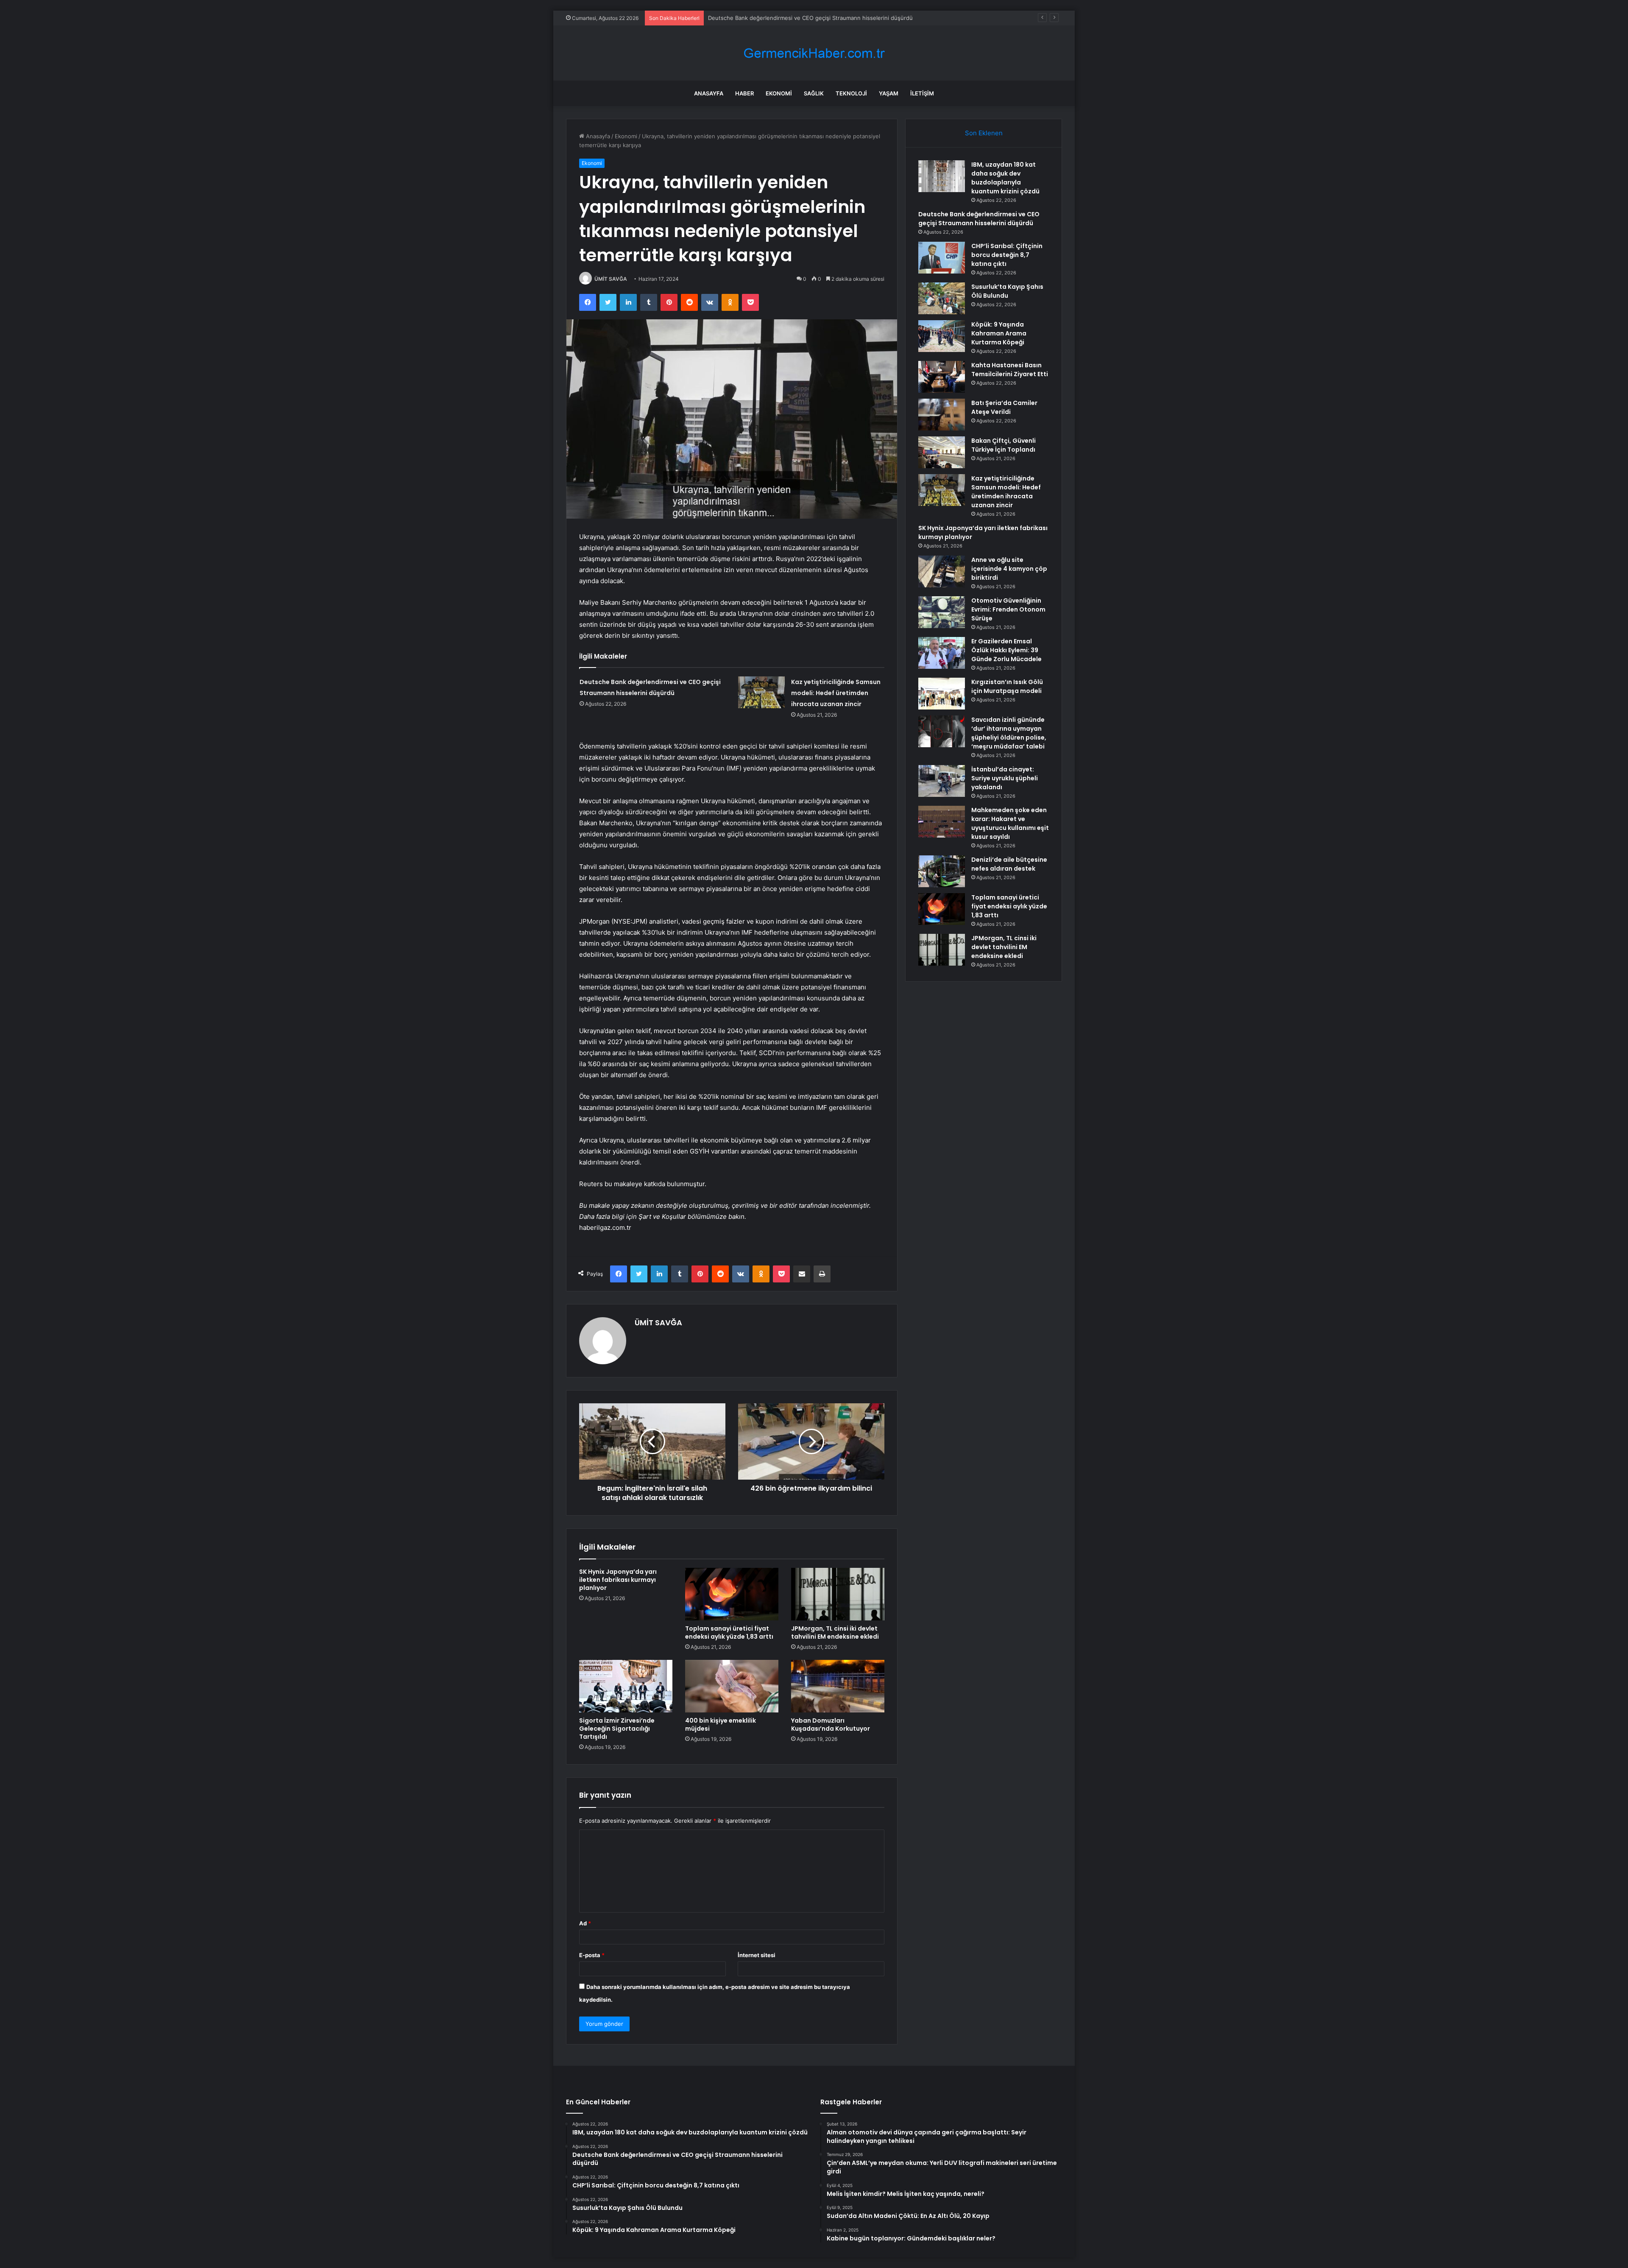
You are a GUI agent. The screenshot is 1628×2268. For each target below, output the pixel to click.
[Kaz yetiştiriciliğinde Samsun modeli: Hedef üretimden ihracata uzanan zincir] (761, 692)
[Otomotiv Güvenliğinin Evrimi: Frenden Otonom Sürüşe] (942, 612)
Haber (744, 93)
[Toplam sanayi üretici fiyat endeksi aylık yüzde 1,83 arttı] (732, 1594)
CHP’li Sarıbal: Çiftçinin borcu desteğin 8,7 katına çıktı (778, 18)
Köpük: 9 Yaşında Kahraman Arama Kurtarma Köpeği (999, 333)
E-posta (592, 1955)
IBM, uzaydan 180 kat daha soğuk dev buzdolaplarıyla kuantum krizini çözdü (1005, 178)
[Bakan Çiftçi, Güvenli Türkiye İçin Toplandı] (942, 452)
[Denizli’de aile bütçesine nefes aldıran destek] (942, 871)
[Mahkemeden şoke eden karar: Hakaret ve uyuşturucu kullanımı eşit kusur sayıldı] (942, 822)
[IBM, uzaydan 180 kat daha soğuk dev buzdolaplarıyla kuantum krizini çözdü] (942, 176)
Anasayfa (709, 93)
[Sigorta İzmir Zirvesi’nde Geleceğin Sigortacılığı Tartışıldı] (626, 1686)
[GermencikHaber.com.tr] (814, 53)
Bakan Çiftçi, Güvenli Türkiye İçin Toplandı (1004, 445)
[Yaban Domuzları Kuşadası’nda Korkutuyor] (838, 1686)
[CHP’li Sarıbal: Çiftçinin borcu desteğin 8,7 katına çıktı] (942, 258)
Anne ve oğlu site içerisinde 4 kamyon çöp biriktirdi (1009, 569)
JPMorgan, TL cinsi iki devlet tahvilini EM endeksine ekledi (835, 1633)
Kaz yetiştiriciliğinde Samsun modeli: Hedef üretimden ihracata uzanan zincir (836, 693)
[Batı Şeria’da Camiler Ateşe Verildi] (942, 415)
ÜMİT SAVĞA (611, 279)
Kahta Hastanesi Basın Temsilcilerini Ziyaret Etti (1010, 370)
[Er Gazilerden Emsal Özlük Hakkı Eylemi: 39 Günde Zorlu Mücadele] (942, 653)
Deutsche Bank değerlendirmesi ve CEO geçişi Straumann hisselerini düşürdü (979, 219)
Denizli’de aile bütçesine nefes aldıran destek (1009, 864)
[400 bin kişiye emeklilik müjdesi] (732, 1686)
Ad (585, 1923)
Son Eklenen (984, 133)
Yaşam (889, 93)
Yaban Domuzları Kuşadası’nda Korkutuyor (831, 1725)
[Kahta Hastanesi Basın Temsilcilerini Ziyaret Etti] (942, 377)
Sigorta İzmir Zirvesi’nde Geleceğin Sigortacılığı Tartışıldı (617, 1729)
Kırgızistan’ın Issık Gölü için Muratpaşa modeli (1007, 686)
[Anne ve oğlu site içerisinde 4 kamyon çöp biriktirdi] (942, 571)
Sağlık (814, 93)
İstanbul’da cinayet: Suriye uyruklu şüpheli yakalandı (1005, 778)
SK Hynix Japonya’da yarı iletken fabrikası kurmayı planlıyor (618, 1580)
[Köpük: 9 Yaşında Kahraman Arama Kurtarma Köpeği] (942, 336)
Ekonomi (779, 93)
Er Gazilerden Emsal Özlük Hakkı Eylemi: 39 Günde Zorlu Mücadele (1006, 650)
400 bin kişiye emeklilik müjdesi (721, 1725)
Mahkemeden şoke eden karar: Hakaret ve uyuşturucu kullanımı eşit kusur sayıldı (1010, 823)
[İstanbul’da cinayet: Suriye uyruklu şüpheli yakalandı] (942, 781)
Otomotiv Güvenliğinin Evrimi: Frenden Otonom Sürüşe (1008, 609)
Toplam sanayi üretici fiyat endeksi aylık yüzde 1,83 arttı (729, 1633)
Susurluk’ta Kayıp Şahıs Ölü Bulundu (1007, 291)
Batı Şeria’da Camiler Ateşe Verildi (1004, 407)
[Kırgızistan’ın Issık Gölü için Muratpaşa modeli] (942, 694)
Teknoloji (851, 93)
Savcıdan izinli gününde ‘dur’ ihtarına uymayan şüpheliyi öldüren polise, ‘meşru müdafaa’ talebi (1009, 733)
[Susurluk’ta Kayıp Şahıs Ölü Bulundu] (942, 298)
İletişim (922, 93)
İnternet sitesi (757, 1955)
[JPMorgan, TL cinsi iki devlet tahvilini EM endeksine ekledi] (838, 1594)
